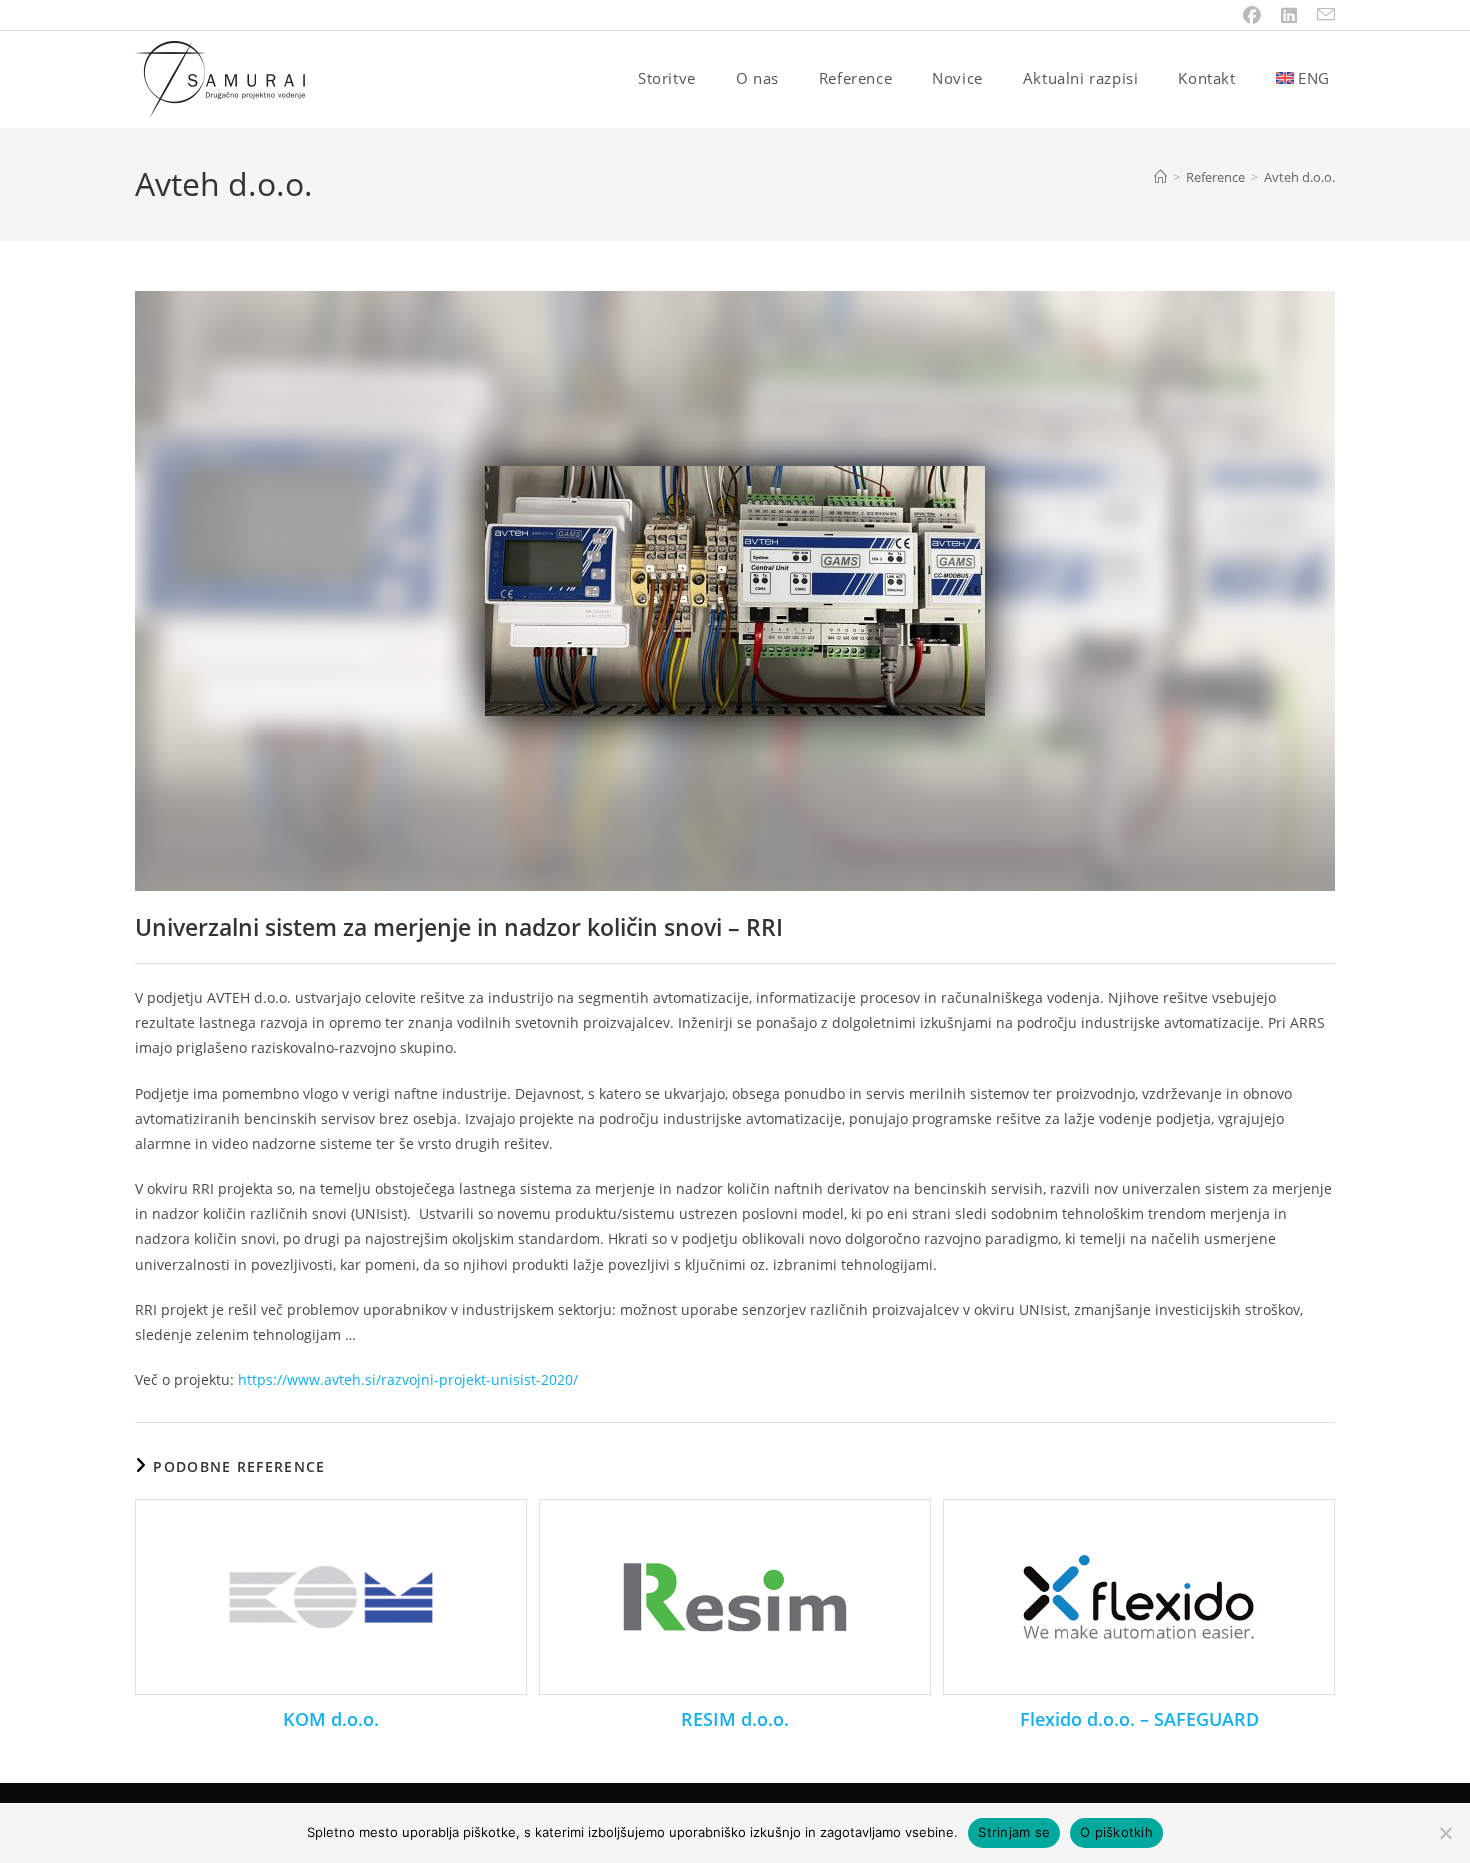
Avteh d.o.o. (1299, 177)
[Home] (1160, 177)
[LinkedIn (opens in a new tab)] (1289, 15)
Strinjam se (1014, 1832)
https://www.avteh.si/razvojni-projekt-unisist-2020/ (408, 1379)
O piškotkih (1116, 1832)
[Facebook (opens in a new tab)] (1252, 15)
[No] (1445, 1833)
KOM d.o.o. (331, 1719)
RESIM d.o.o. (735, 1719)
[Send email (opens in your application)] (1321, 15)
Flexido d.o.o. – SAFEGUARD (1139, 1719)
